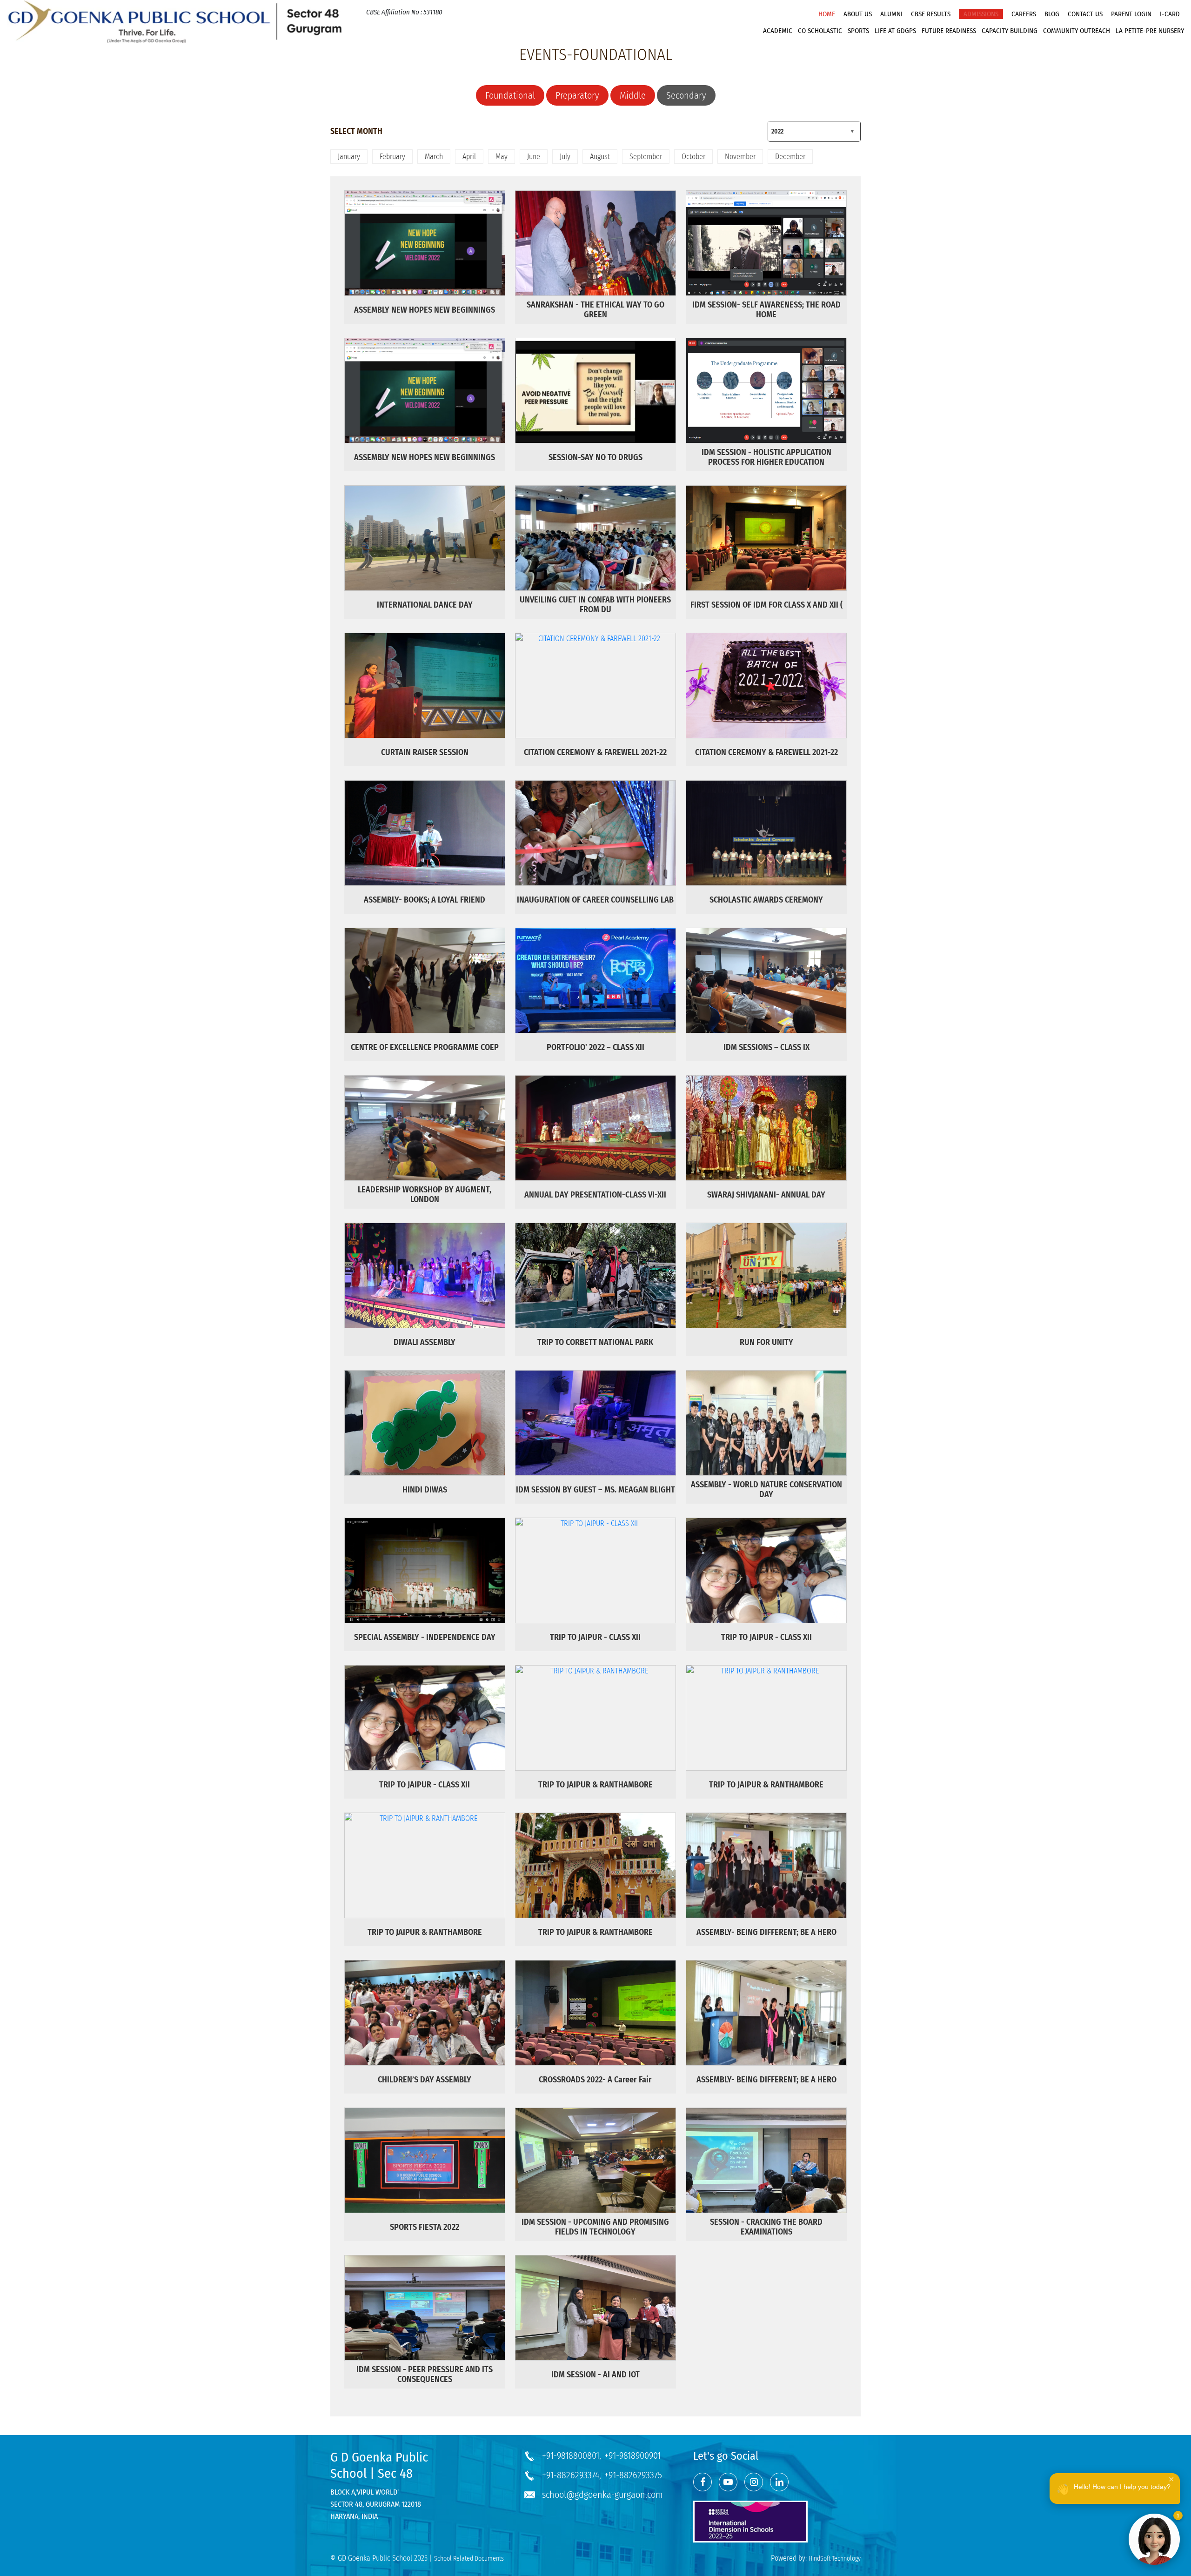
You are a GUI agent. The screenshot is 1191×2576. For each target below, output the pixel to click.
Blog (1052, 14)
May (502, 157)
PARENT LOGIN (1131, 14)
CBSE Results (931, 14)
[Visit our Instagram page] (754, 2482)
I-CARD (1170, 14)
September (646, 157)
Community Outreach (1077, 31)
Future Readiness (949, 31)
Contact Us (1085, 14)
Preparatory (577, 95)
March (434, 157)
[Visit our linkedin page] (779, 2482)
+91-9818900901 (632, 2456)
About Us (858, 14)
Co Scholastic (820, 31)
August (600, 157)
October (693, 157)
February (392, 157)
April (469, 157)
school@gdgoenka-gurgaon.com (602, 2495)
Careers (1024, 14)
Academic (778, 31)
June (534, 157)
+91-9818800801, (572, 2456)
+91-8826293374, (572, 2475)
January (349, 157)
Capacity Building (1010, 31)
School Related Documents (469, 2559)
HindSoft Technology (835, 2559)
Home (827, 14)
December (790, 157)
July (565, 157)
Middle (633, 95)
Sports (858, 31)
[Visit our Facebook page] (703, 2482)
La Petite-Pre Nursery (1150, 31)
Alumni (891, 14)
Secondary (686, 95)
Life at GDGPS (895, 31)
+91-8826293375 (633, 2475)
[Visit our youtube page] (728, 2482)
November (740, 157)
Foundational (510, 95)
